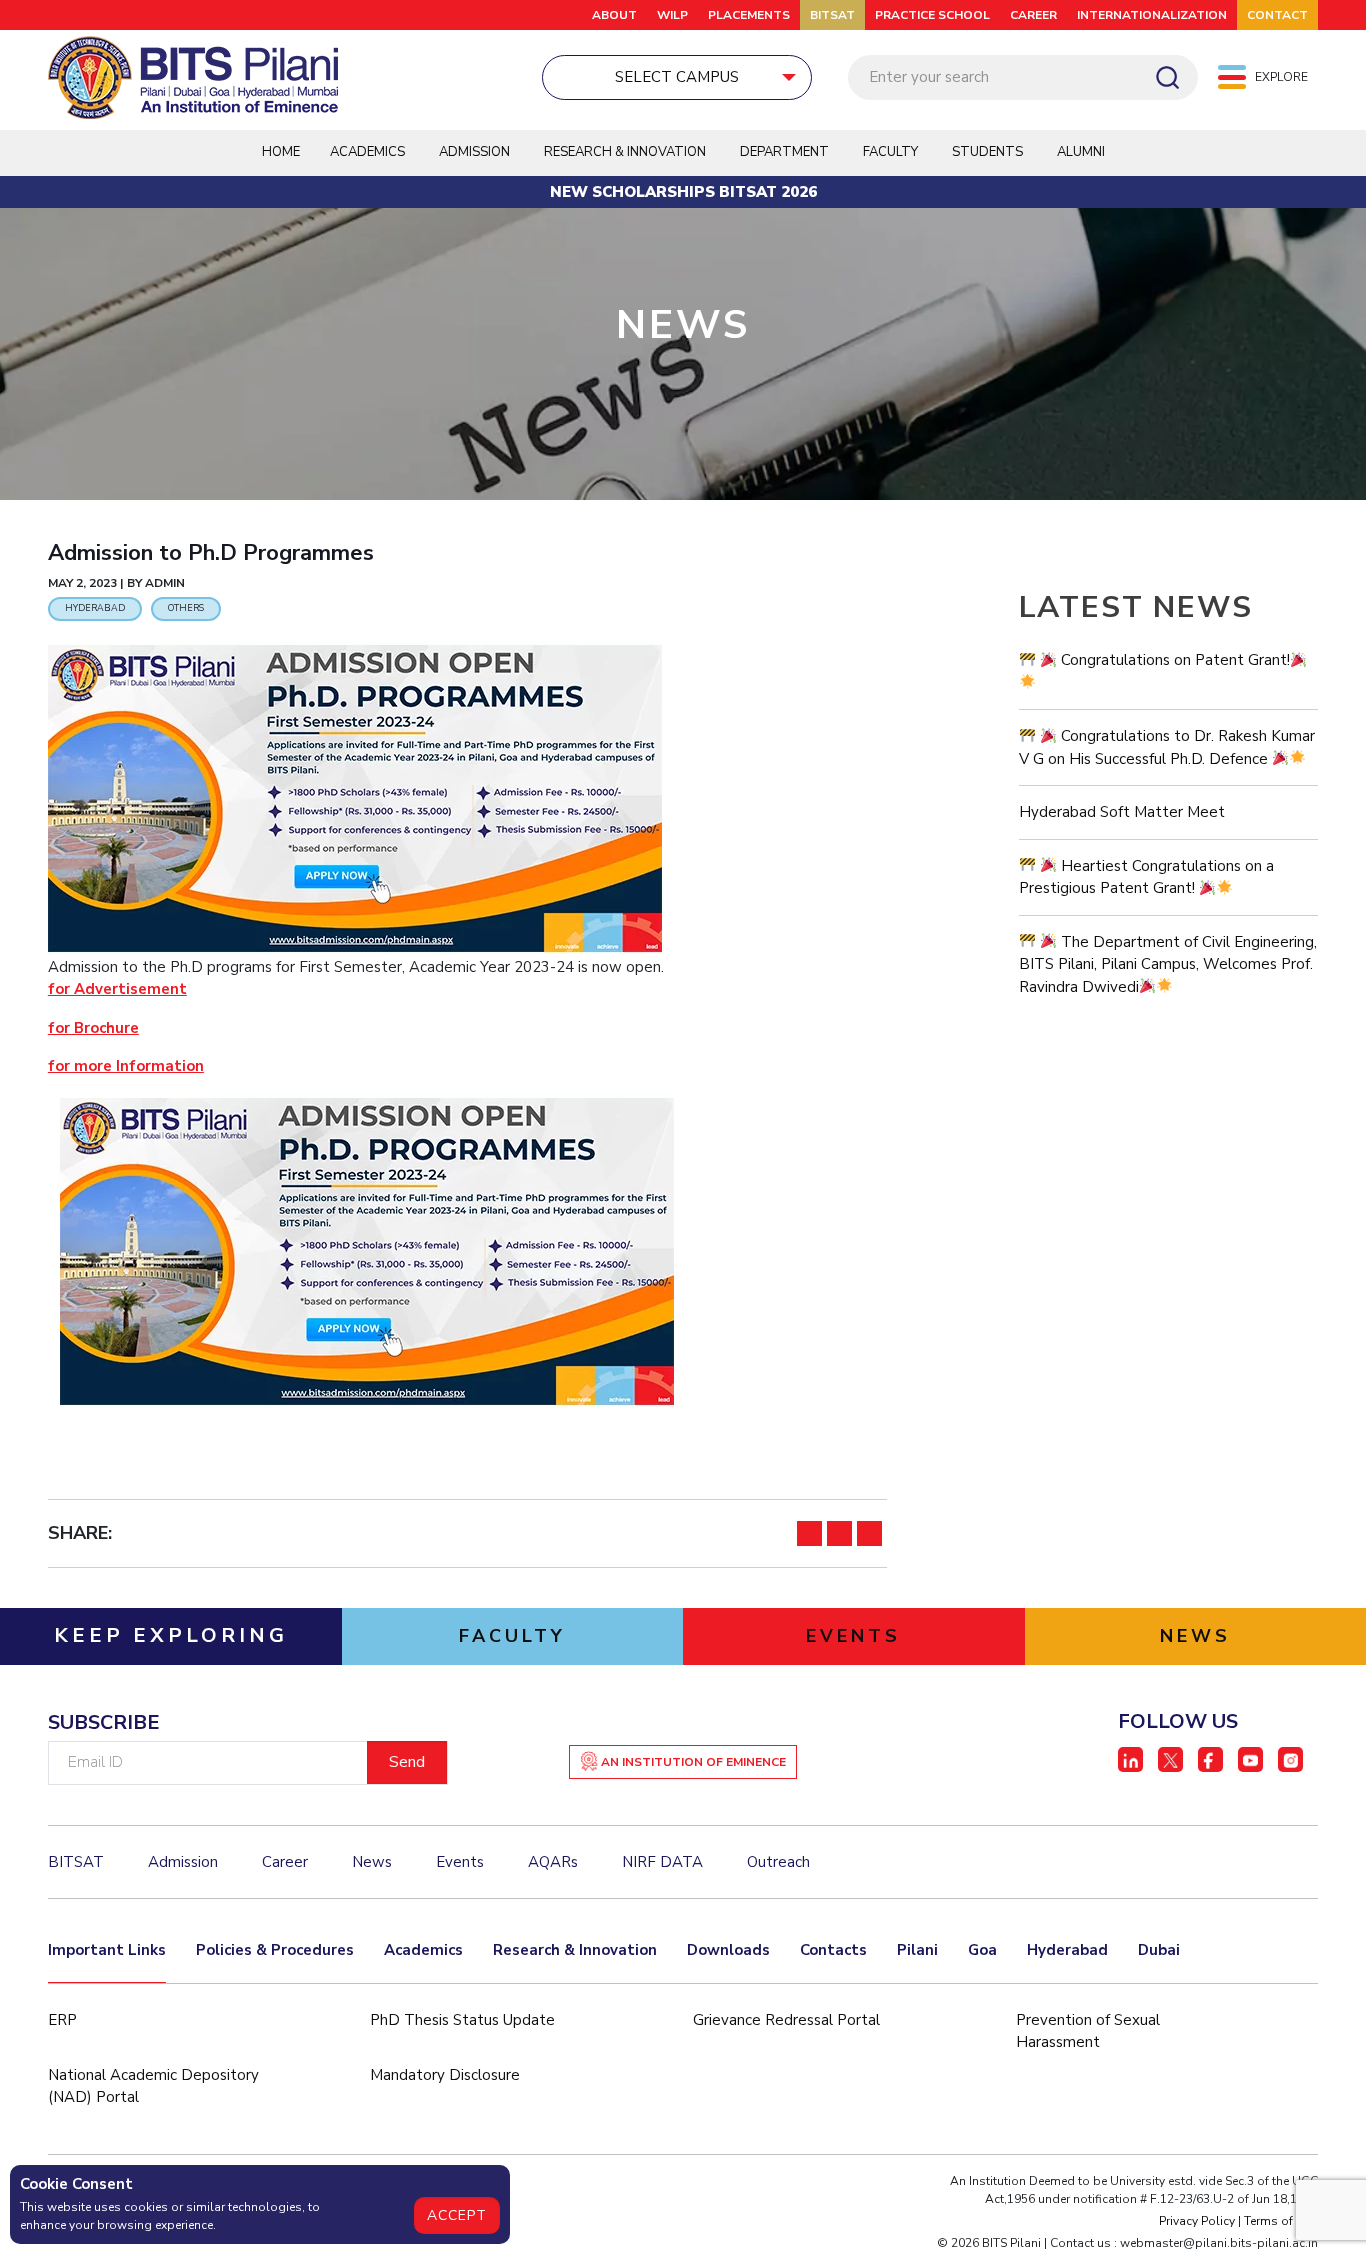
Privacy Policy (1197, 2221)
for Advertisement (117, 989)
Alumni (1081, 152)
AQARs (553, 1862)
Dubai (1159, 1950)
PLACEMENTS (749, 15)
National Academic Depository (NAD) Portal (153, 2086)
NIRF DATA (662, 1862)
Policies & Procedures (275, 1950)
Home (281, 152)
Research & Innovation (575, 1950)
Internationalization (1152, 15)
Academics (423, 1950)
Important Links (107, 1950)
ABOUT (614, 15)
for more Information (126, 1066)
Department (784, 152)
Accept (457, 2215)
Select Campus (677, 77)
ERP (62, 2020)
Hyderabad (1067, 1950)
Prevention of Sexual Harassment (1088, 2031)
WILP (672, 15)
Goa (982, 1950)
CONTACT (1277, 15)
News (372, 1862)
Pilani (917, 1950)
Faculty (890, 152)
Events (460, 1862)
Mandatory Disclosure (445, 2075)
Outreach (778, 1862)
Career (1033, 15)
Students (987, 152)
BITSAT (832, 15)
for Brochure (93, 1028)
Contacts (833, 1950)
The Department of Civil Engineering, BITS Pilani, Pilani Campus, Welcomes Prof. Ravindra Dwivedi (1168, 964)
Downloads (728, 1950)
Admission (474, 152)
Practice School (932, 15)
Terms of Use (1281, 2221)
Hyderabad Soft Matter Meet (1122, 812)
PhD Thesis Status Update (462, 2020)
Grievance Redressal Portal (786, 2020)
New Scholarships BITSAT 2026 (683, 192)
